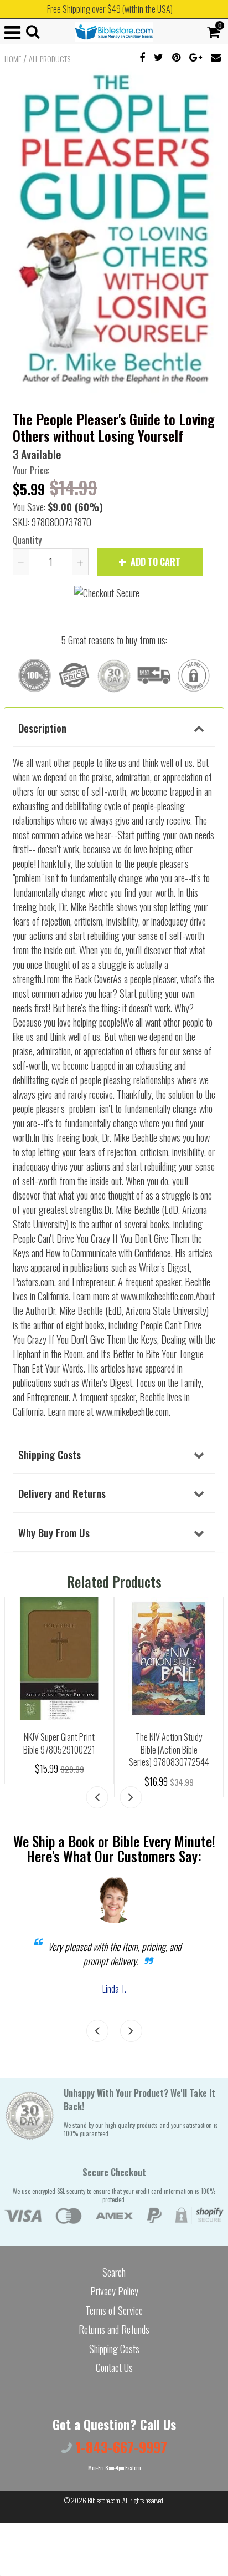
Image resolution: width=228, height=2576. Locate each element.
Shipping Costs (50, 1454)
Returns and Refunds (114, 2329)
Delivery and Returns (62, 1493)
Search (114, 2272)
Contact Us (114, 2367)
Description (42, 728)
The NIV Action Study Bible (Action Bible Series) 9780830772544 (169, 1749)
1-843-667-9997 (120, 2447)
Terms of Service (114, 2310)
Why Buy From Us (54, 1532)
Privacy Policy (114, 2291)
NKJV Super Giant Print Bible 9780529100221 (59, 1743)
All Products (50, 59)
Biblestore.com (104, 2500)
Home (13, 59)
